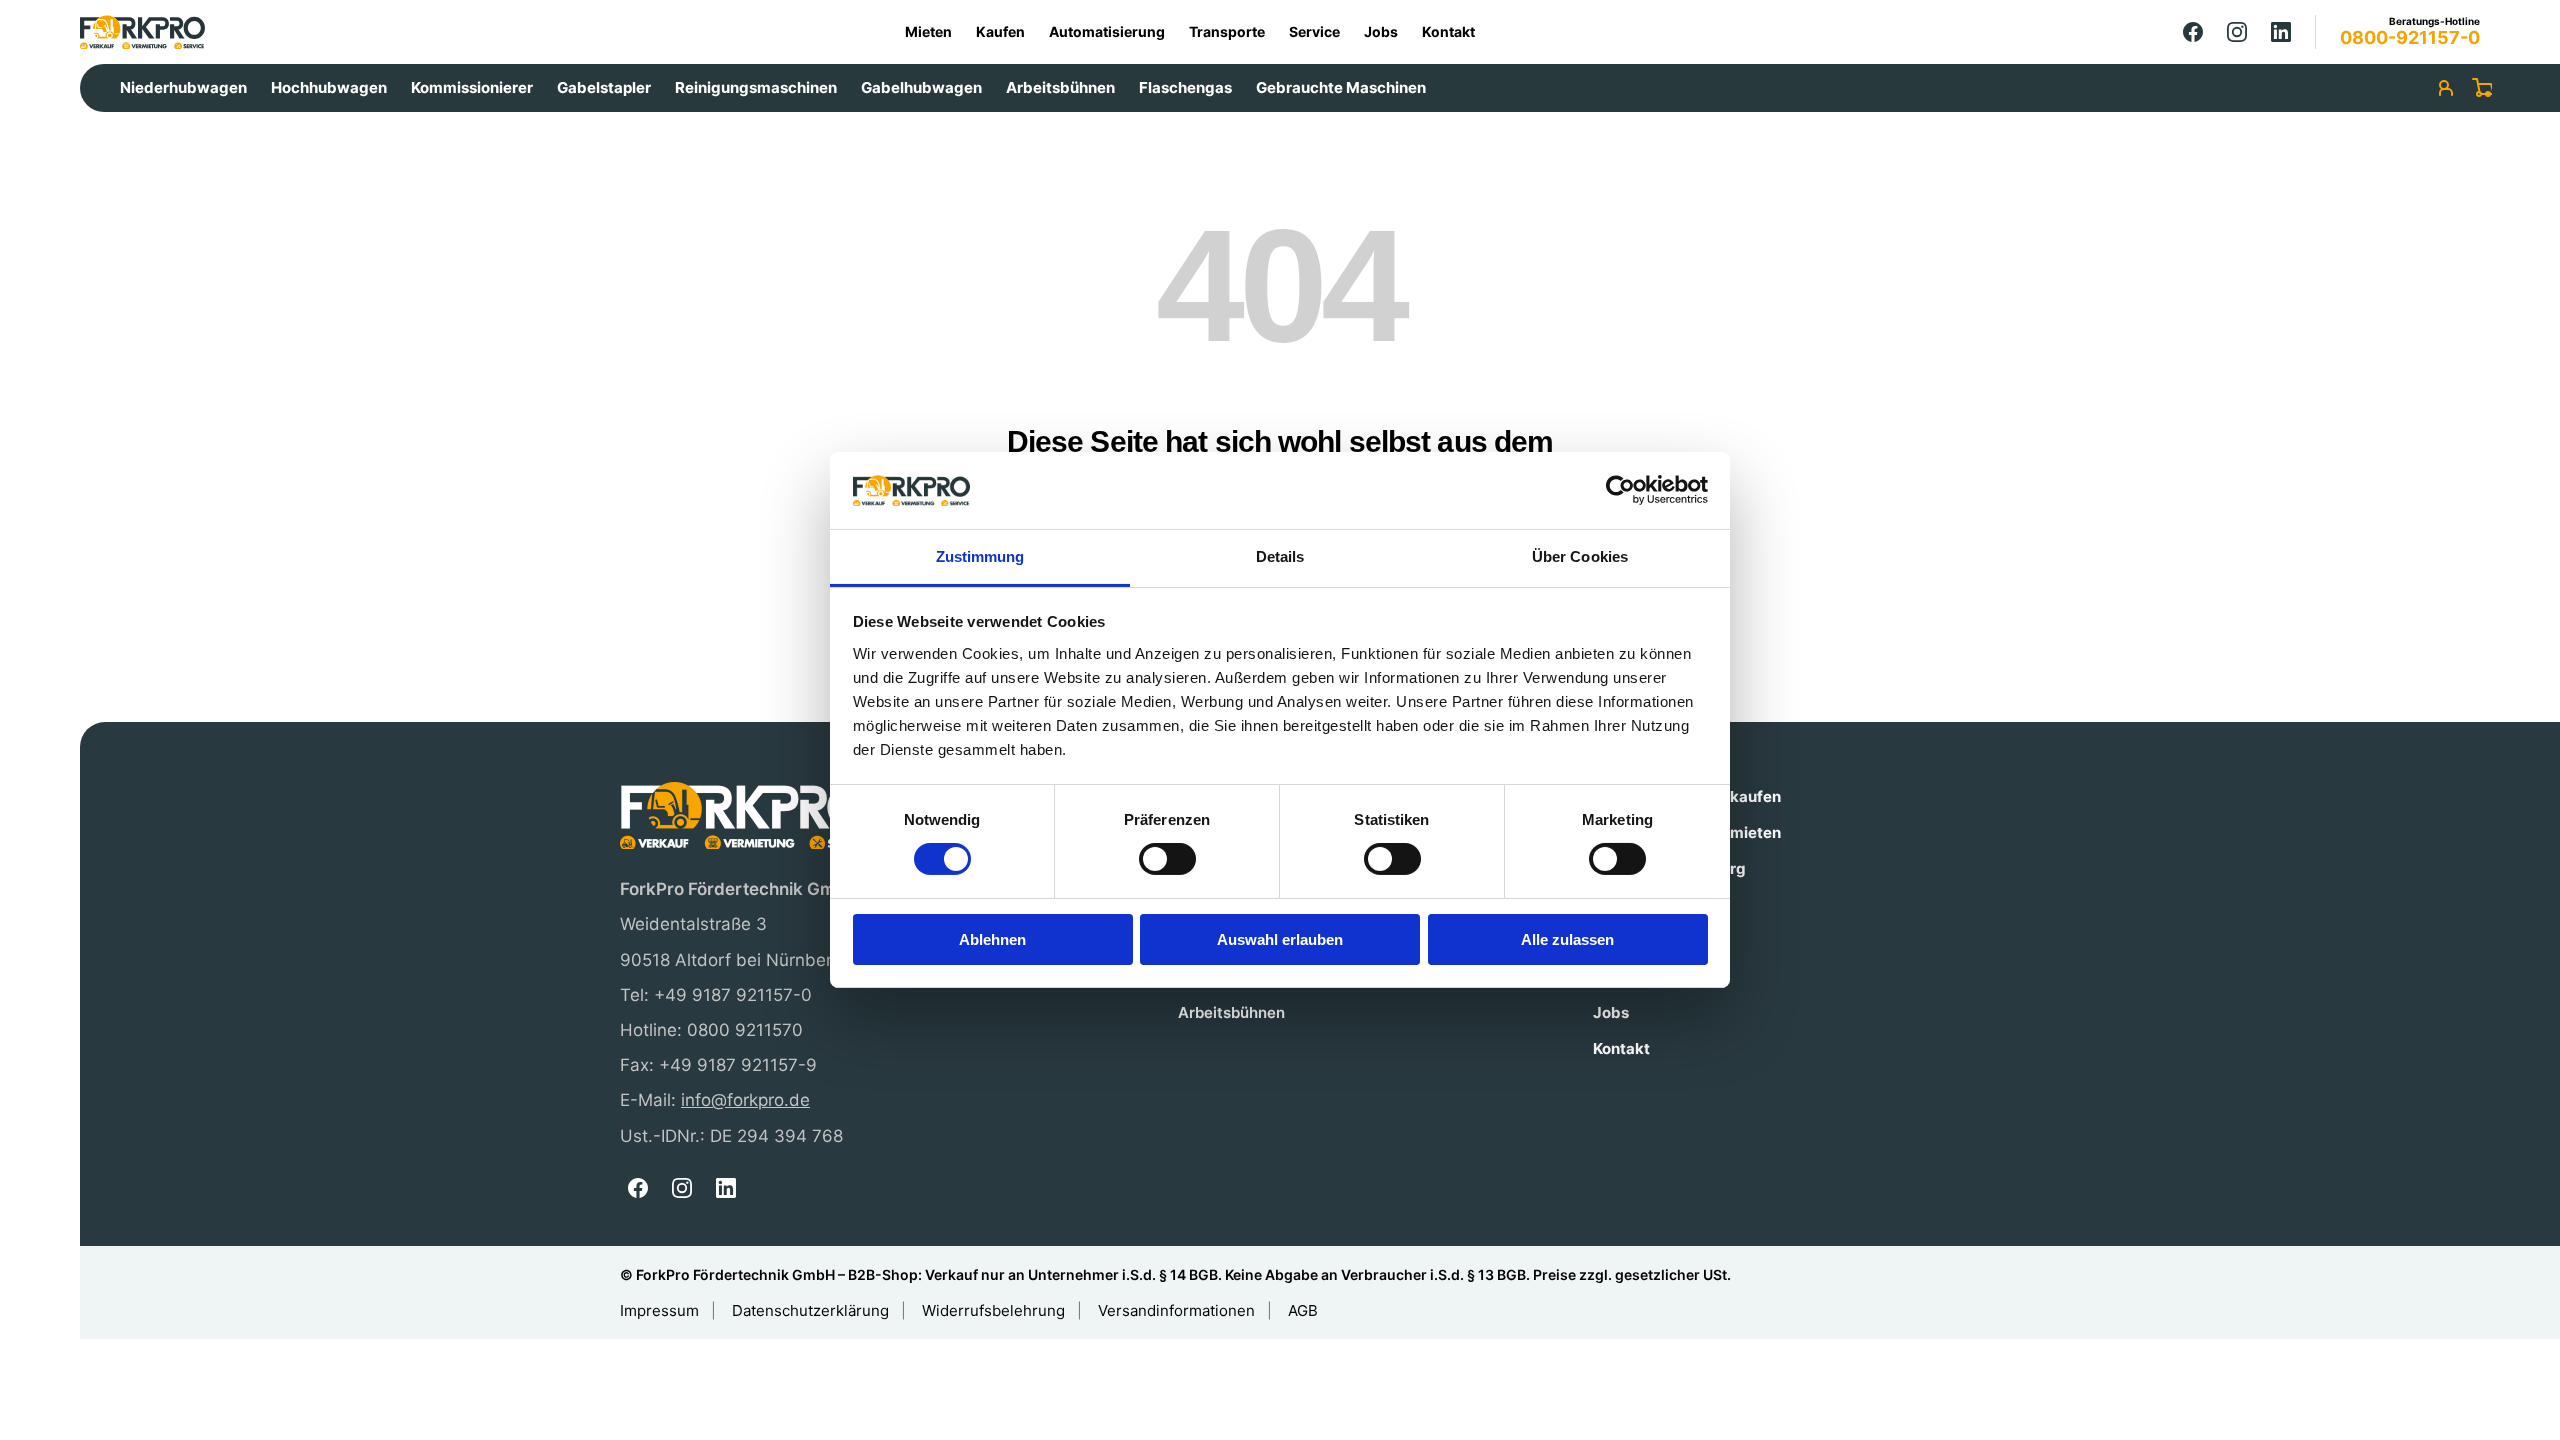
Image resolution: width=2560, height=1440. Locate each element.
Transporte (1227, 31)
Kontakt (1448, 31)
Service (1314, 31)
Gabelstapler (604, 87)
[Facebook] (2193, 32)
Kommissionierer (472, 87)
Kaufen (1000, 31)
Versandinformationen (1176, 1310)
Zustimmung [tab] (980, 556)
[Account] (2446, 88)
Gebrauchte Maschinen (1341, 87)
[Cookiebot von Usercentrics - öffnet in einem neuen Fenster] (1620, 490)
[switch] (1167, 859)
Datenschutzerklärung (810, 1310)
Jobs (1381, 31)
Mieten (928, 31)
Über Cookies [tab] (1580, 556)
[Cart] (2482, 88)
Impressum (659, 1310)
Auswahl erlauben (1280, 939)
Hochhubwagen (329, 87)
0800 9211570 (745, 1030)
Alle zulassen (1567, 939)
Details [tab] (1280, 556)
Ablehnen (992, 939)
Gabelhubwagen (921, 87)
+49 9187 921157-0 (733, 995)
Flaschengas (1185, 87)
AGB (1303, 1310)
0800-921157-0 (2410, 37)
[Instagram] (2237, 32)
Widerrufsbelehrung (993, 1310)
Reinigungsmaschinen (756, 87)
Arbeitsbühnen (1060, 87)
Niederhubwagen (183, 87)
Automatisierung (1107, 31)
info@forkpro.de (745, 1100)
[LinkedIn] (2281, 32)
